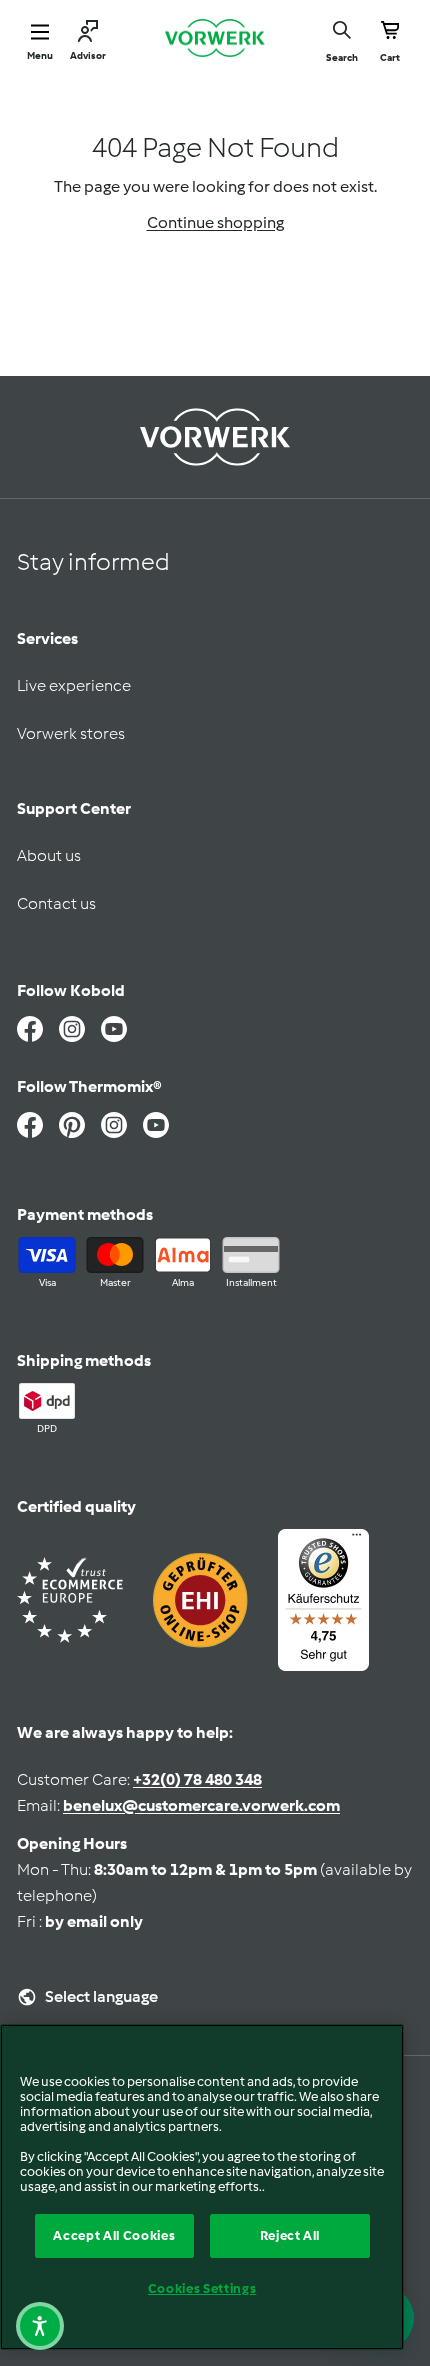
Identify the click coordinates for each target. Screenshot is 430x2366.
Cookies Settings (202, 2288)
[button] (40, 2326)
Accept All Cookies (114, 2235)
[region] (202, 2187)
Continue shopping (215, 222)
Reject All (290, 2235)
